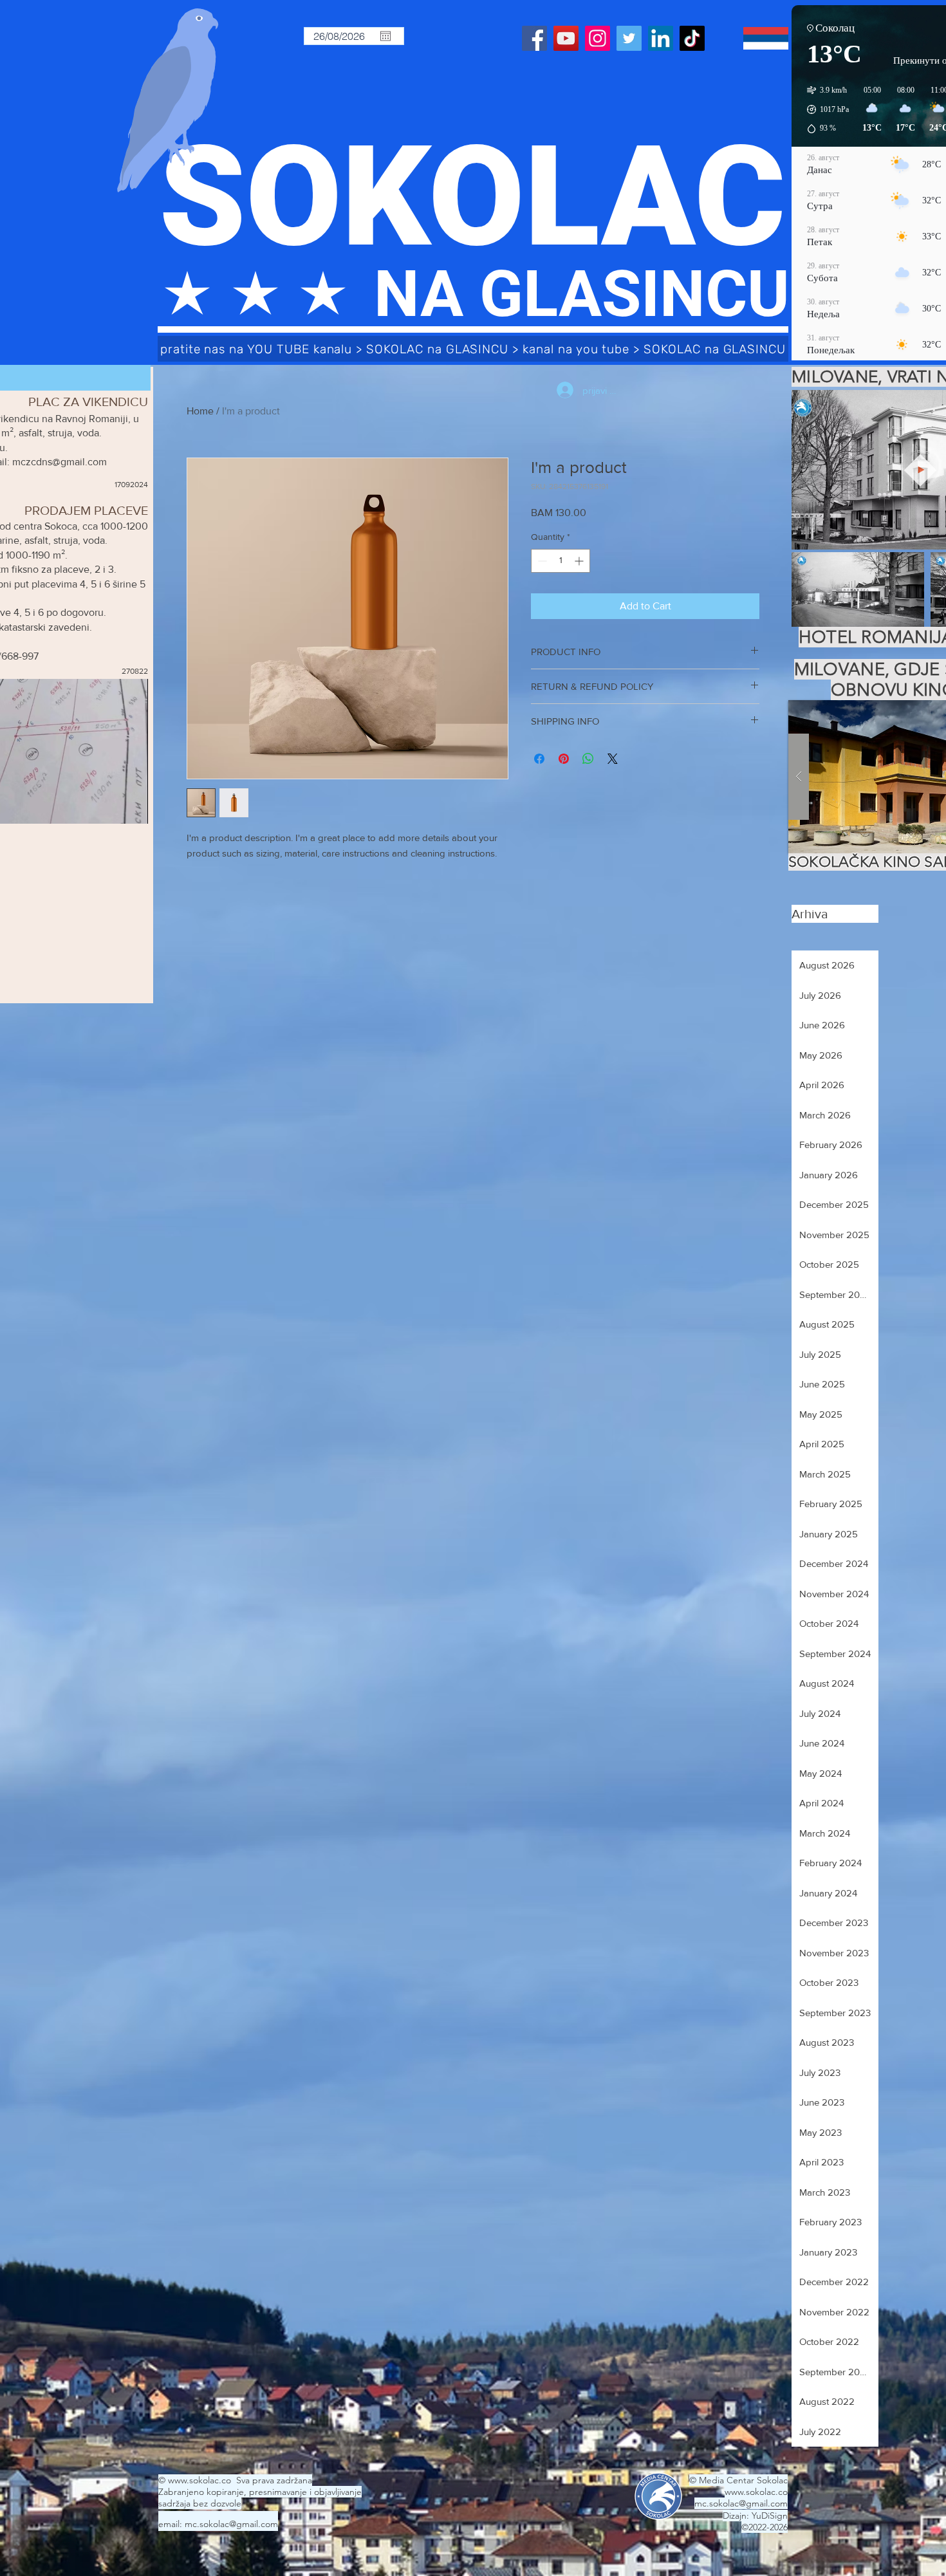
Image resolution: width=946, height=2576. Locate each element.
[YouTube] (566, 38)
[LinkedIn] (661, 38)
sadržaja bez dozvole (200, 2503)
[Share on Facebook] (539, 759)
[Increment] (580, 561)
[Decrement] (541, 561)
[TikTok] (692, 38)
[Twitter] (629, 38)
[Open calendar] (385, 36)
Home (200, 411)
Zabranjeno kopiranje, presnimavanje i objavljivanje (260, 2492)
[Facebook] (534, 38)
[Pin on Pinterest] (564, 759)
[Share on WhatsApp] (588, 759)
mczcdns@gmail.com (60, 462)
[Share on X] (613, 759)
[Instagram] (598, 38)
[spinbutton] (561, 561)
